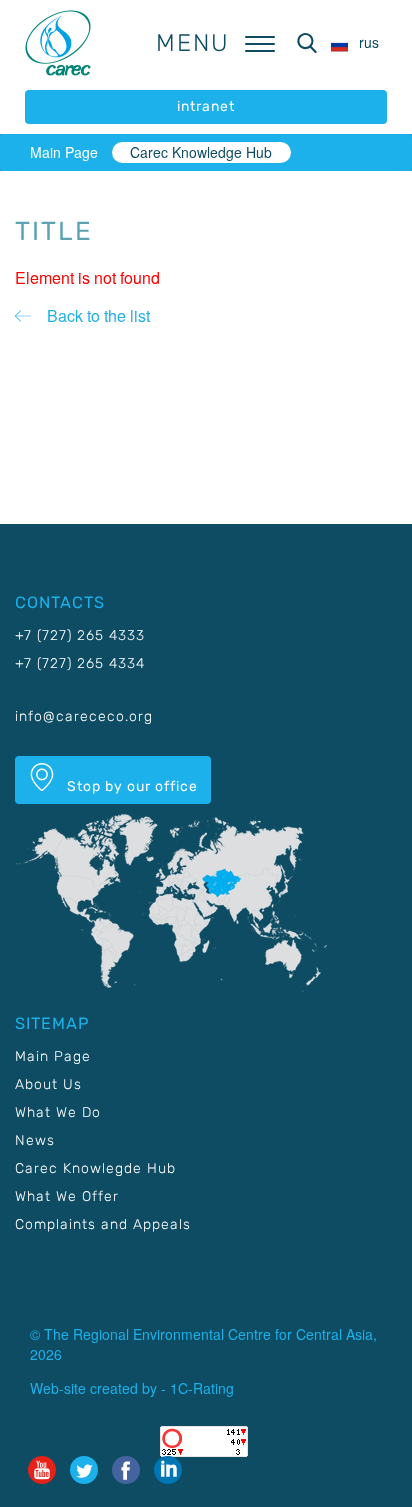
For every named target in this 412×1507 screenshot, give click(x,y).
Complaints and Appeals (103, 1224)
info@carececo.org (84, 716)
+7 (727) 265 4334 (80, 663)
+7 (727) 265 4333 (80, 635)
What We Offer (67, 1196)
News (35, 1140)
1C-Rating (202, 1388)
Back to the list (98, 315)
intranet (206, 106)
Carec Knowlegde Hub (95, 1168)
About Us (48, 1084)
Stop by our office (130, 786)
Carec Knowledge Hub (201, 152)
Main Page (64, 152)
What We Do (58, 1112)
